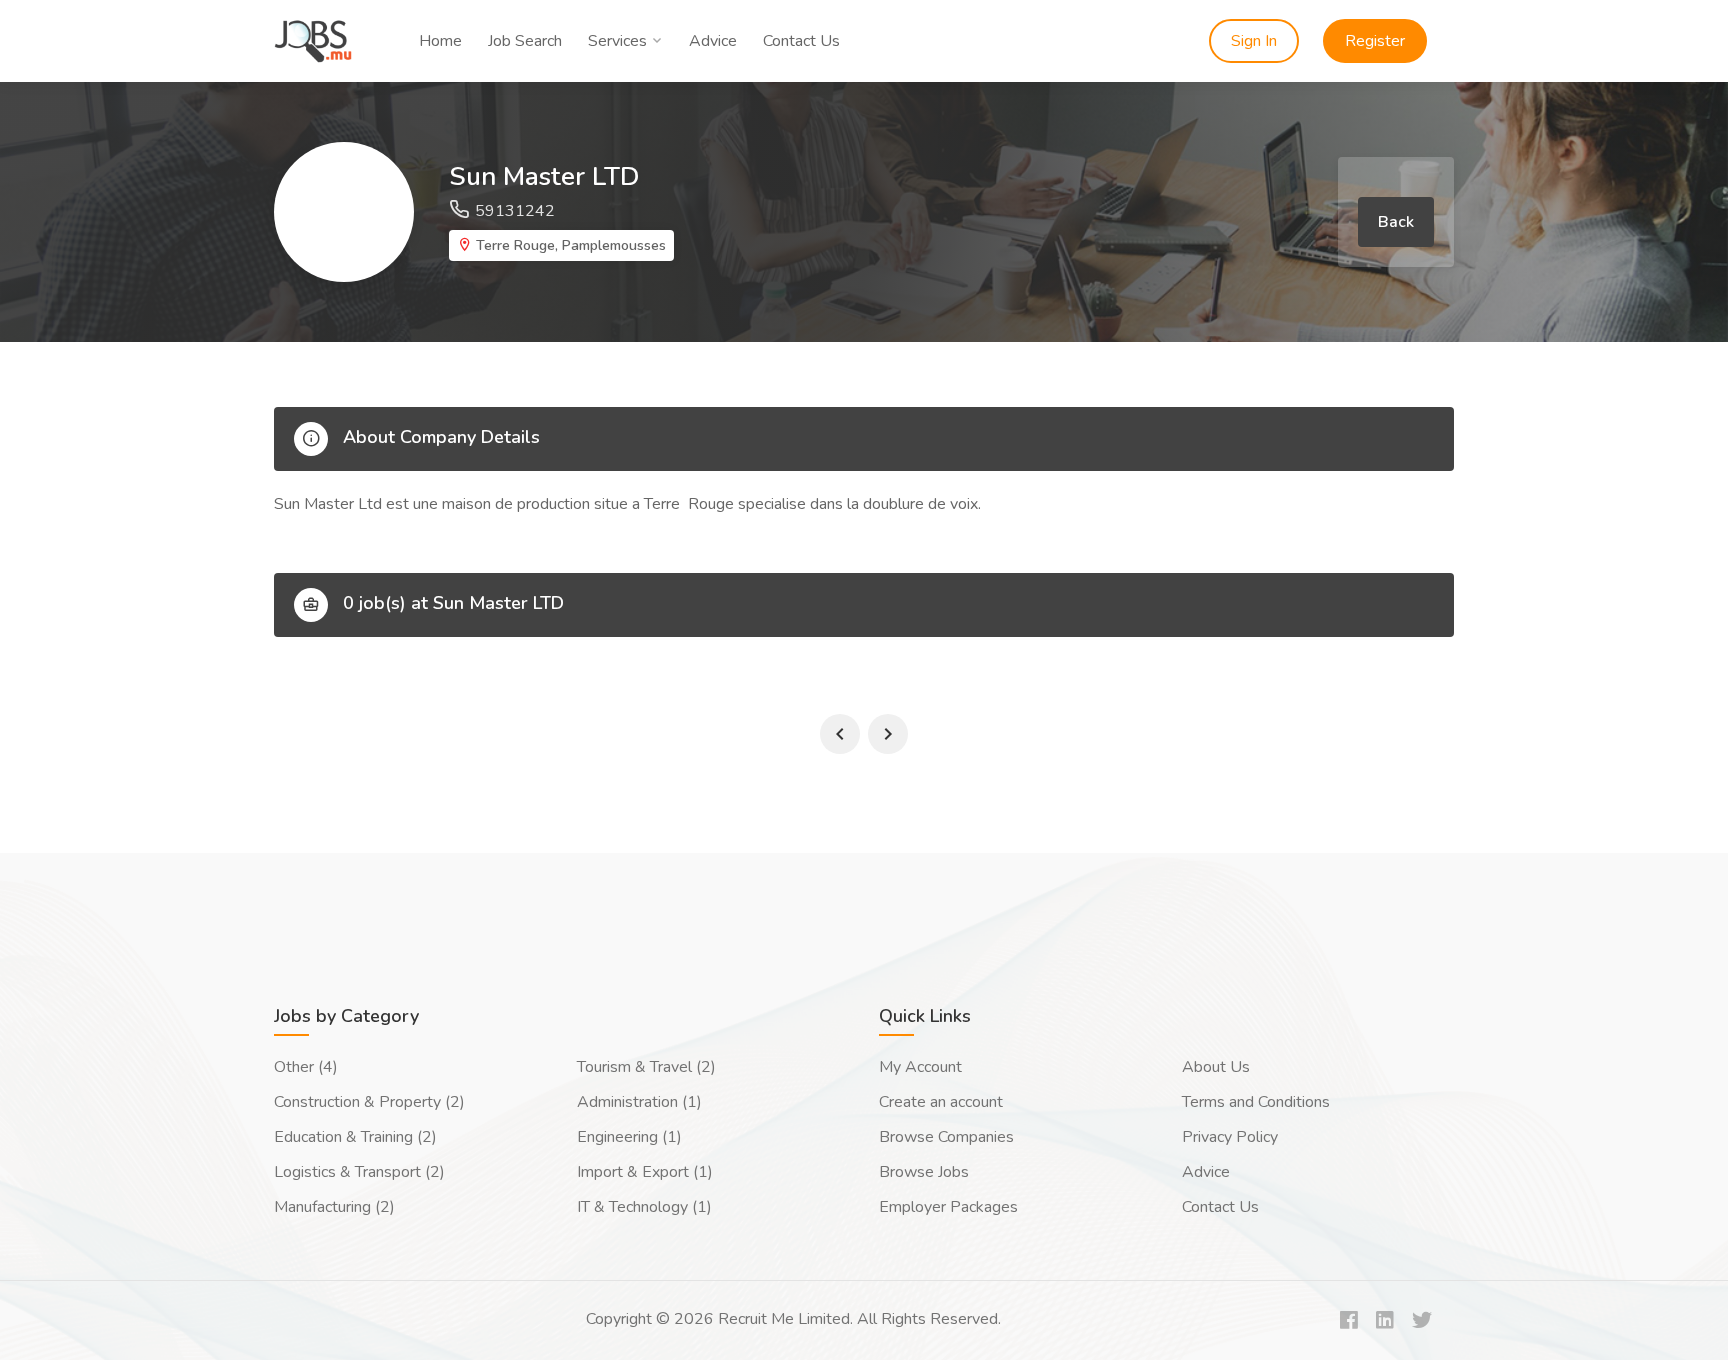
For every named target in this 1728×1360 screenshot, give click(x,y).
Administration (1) (639, 1102)
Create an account (941, 1102)
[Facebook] (1349, 1321)
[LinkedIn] (1385, 1321)
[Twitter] (1422, 1321)
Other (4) (306, 1067)
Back (1396, 222)
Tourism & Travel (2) (646, 1067)
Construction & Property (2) (369, 1102)
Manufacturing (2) (334, 1207)
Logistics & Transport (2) (359, 1172)
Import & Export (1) (645, 1172)
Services (617, 41)
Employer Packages (948, 1207)
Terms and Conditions (1256, 1102)
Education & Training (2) (355, 1137)
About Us (1216, 1067)
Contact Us (801, 41)
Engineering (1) (629, 1137)
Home (440, 41)
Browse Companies (946, 1137)
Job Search (525, 41)
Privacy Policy (1230, 1137)
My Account (920, 1067)
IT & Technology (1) (644, 1207)
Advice (713, 41)
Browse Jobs (924, 1172)
